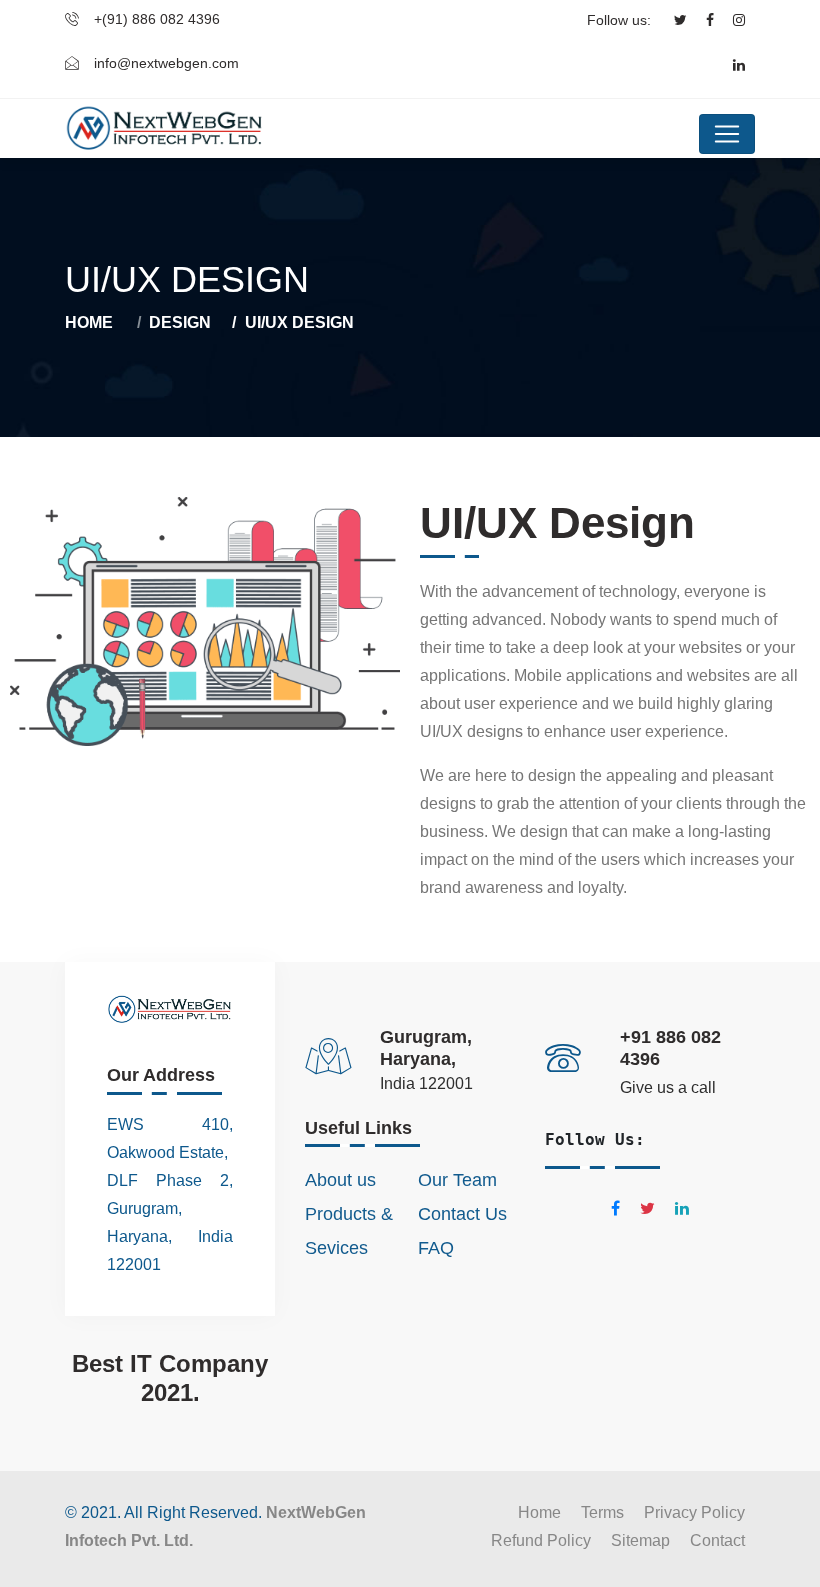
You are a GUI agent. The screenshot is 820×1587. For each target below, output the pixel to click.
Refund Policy (541, 1540)
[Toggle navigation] (727, 134)
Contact (717, 1540)
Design (180, 322)
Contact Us (462, 1214)
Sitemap (640, 1540)
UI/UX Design (299, 322)
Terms (602, 1512)
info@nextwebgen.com (166, 63)
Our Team (457, 1180)
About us (340, 1180)
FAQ (436, 1248)
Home (89, 322)
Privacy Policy (694, 1512)
